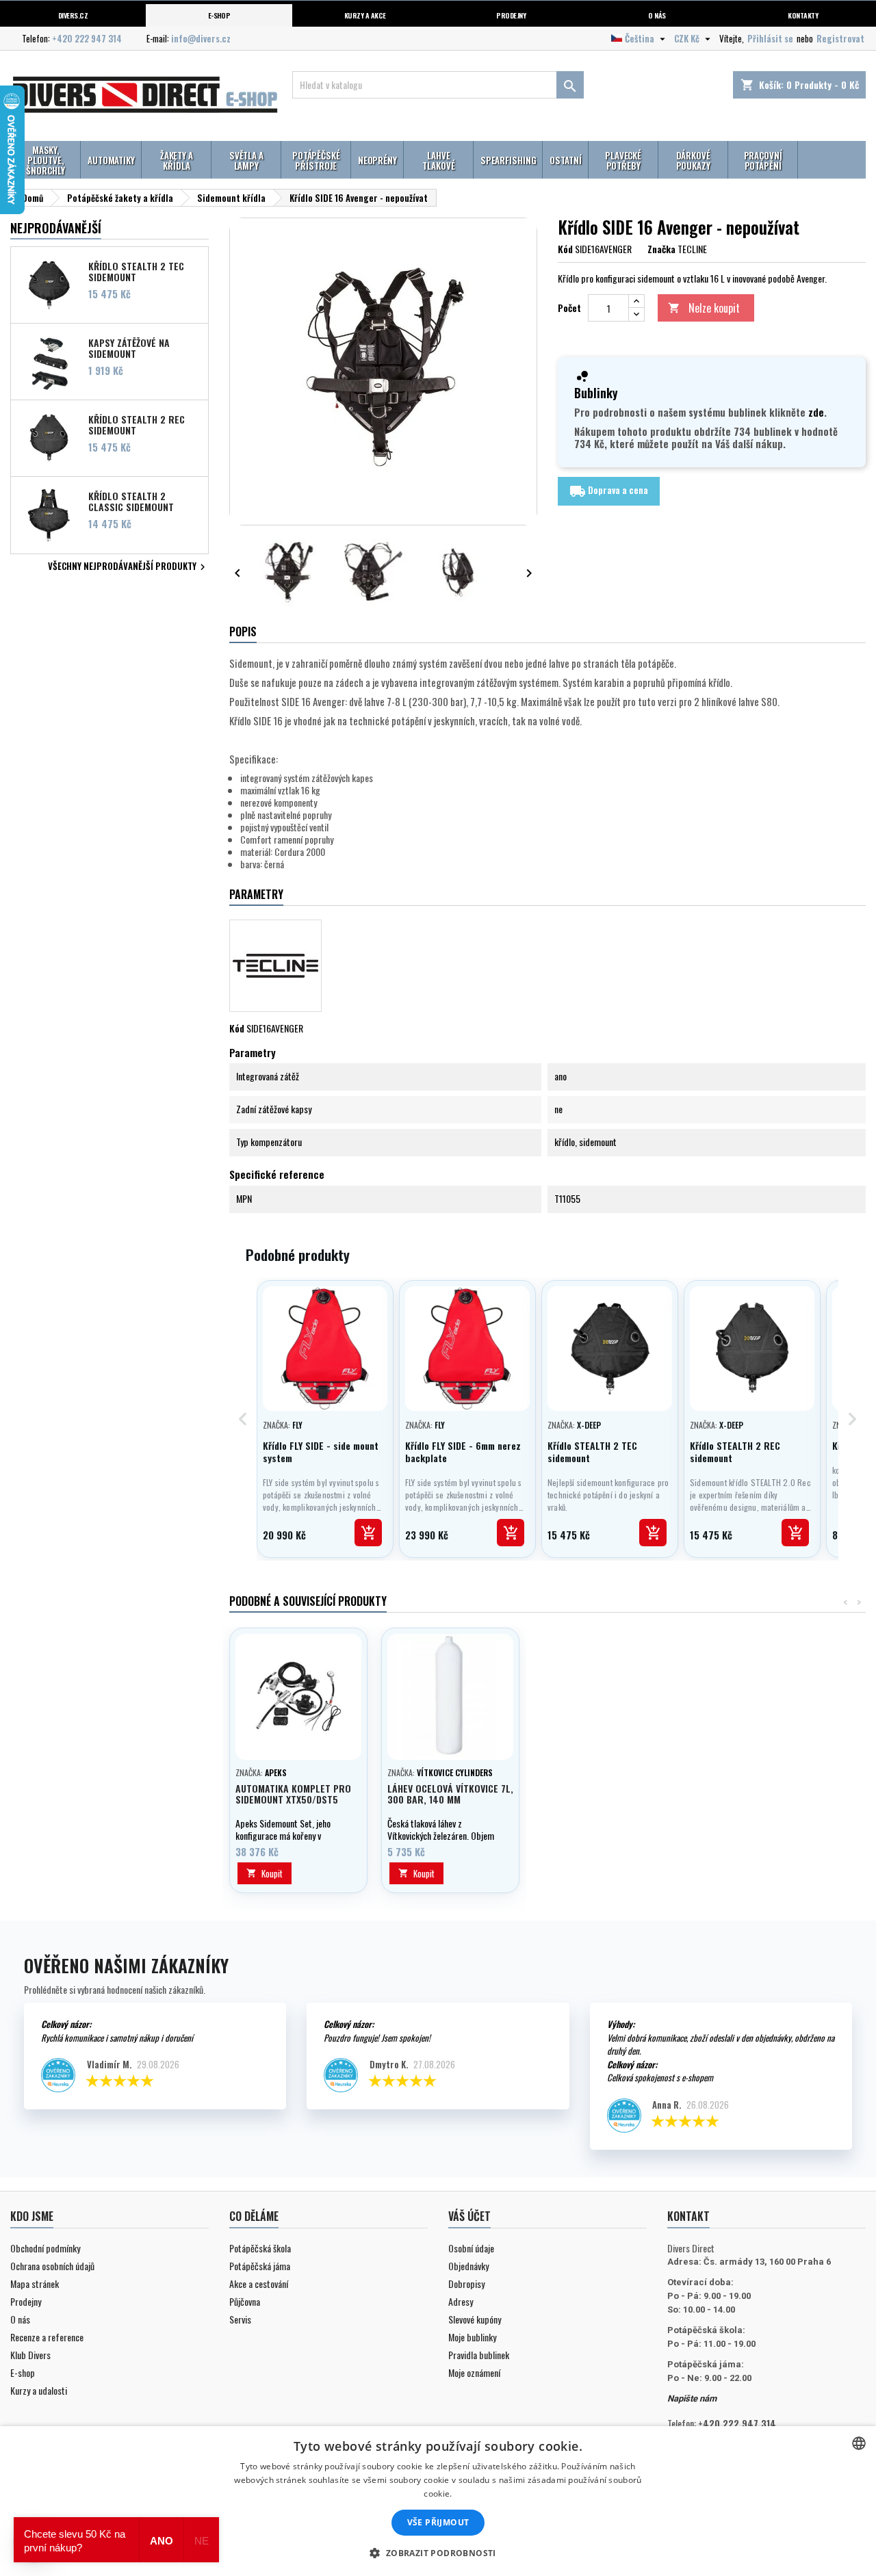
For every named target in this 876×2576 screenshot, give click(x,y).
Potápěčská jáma (260, 2266)
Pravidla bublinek (479, 2355)
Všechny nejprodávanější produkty (128, 567)
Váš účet (469, 2216)
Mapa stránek (35, 2284)
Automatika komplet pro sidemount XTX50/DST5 (293, 1794)
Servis (240, 2319)
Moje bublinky (472, 2337)
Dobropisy (466, 2284)
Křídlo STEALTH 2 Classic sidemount (131, 501)
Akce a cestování (259, 2284)
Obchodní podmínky (45, 2248)
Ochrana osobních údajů (52, 2266)
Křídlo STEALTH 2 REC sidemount (137, 424)
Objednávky (468, 2266)
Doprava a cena (609, 491)
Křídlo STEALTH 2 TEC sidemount (136, 271)
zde (816, 412)
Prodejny (511, 15)
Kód (565, 249)
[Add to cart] (368, 1533)
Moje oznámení (474, 2372)
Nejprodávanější (56, 228)
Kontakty (803, 15)
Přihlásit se (770, 38)
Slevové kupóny (475, 2319)
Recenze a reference (47, 2337)
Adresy (461, 2301)
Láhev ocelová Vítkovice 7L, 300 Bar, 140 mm (450, 1794)
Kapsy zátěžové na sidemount (129, 348)
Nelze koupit (704, 308)
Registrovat (840, 38)
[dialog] (438, 2501)
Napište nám (692, 2398)
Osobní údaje (471, 2248)
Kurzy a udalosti (39, 2390)
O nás (657, 15)
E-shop (219, 15)
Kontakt (688, 2216)
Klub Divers (30, 2355)
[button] (438, 2553)
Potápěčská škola (260, 2248)
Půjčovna (245, 2301)
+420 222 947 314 (87, 38)
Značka (661, 249)
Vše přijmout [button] (438, 2522)
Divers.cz (73, 15)
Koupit (265, 1873)
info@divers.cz (201, 38)
